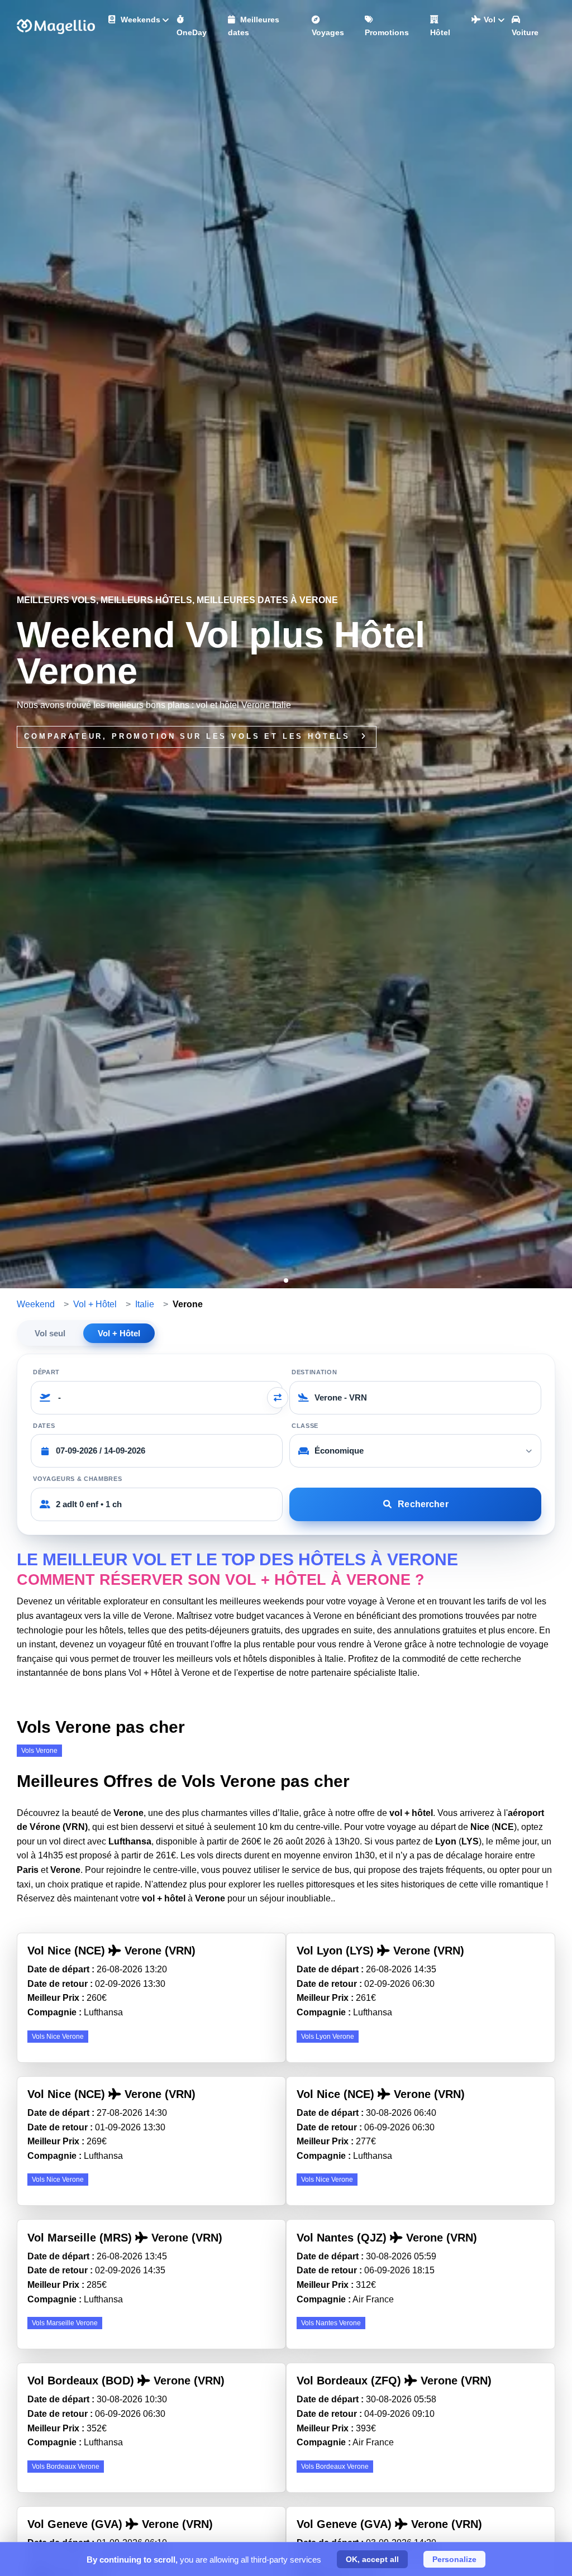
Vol (488, 20)
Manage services (23, 2551)
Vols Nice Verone (58, 2037)
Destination (314, 1372)
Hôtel (440, 32)
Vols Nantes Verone (331, 2323)
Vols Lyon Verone (328, 2037)
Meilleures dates (254, 26)
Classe (305, 1426)
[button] (286, 1280)
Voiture (525, 32)
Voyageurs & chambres (77, 1479)
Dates (44, 1426)
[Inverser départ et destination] (278, 1398)
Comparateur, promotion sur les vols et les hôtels (189, 736)
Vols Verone (39, 1751)
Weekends (139, 20)
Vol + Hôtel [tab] (119, 1333)
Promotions (387, 32)
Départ (46, 1372)
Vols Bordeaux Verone (66, 2467)
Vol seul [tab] (50, 1333)
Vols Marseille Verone (65, 2323)
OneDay (192, 32)
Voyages (328, 32)
